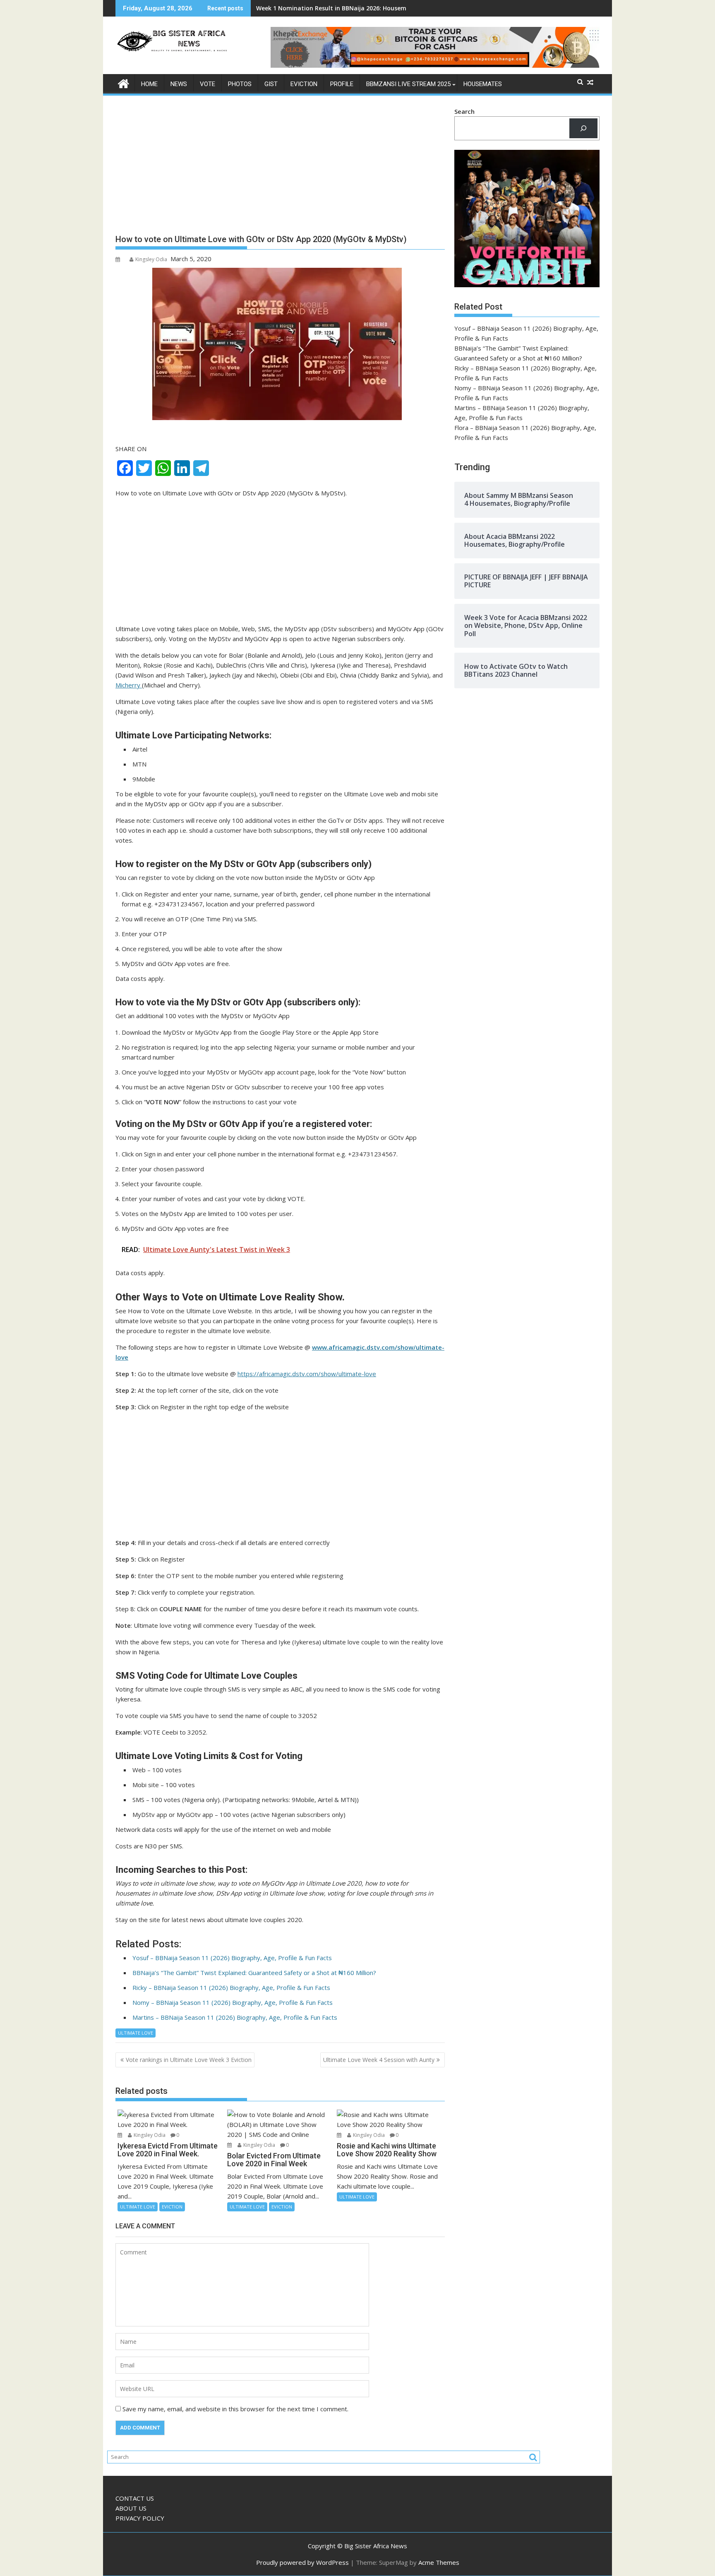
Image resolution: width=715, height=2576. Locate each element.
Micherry (129, 685)
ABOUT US (131, 2508)
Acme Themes (439, 2562)
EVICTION (304, 84)
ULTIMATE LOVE (136, 2033)
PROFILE (342, 84)
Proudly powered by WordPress (302, 2562)
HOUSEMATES (483, 84)
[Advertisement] (280, 168)
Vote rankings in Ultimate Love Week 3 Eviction (189, 2060)
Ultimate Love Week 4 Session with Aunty (379, 2060)
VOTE (208, 84)
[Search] (583, 128)
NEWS (179, 84)
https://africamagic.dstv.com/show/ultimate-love (307, 1374)
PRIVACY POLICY (140, 2518)
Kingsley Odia (151, 259)
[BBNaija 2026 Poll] (124, 83)
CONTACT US (135, 2498)
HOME (149, 84)
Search (464, 111)
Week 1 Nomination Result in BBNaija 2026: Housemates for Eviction (355, 8)
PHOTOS (240, 84)
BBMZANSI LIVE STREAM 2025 (408, 84)
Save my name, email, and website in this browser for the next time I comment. (235, 2409)
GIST (271, 84)
